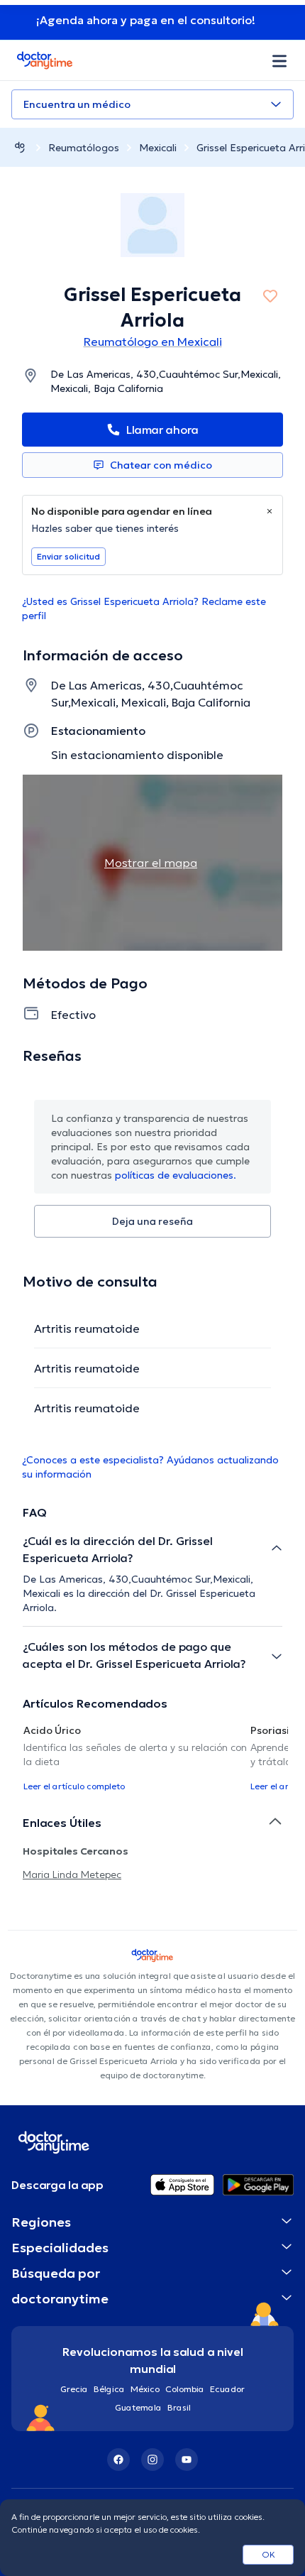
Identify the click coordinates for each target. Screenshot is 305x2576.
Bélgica (109, 2389)
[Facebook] (118, 2460)
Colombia (185, 2389)
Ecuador (227, 2389)
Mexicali (158, 148)
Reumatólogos (84, 148)
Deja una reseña (152, 1221)
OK (268, 2554)
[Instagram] (152, 2460)
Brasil (179, 2407)
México (145, 2389)
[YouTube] (187, 2460)
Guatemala (138, 2407)
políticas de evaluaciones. (176, 1175)
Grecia (74, 2389)
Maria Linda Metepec (72, 1874)
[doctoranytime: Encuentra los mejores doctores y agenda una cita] (20, 147)
